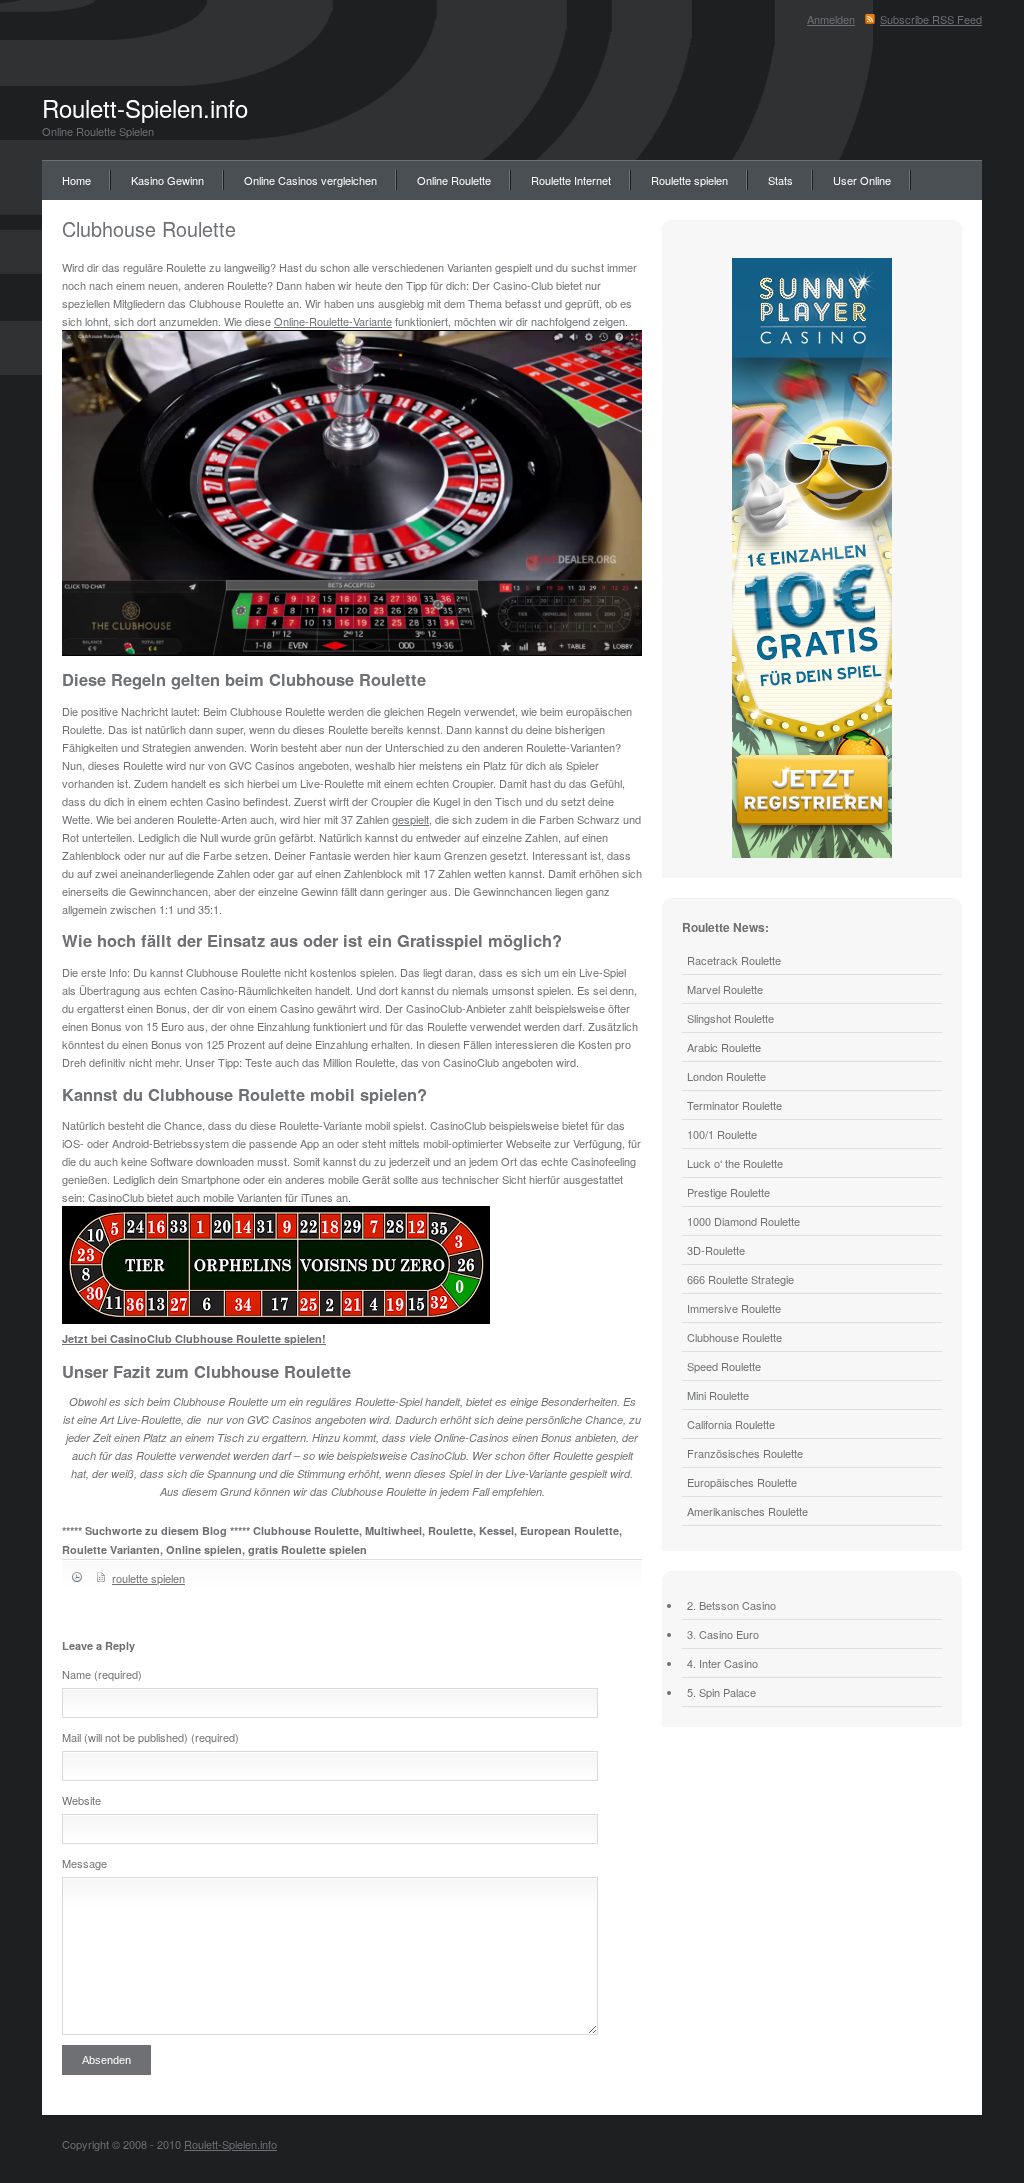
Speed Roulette (724, 1366)
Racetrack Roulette (734, 960)
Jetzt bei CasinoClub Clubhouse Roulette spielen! (194, 1338)
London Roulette (726, 1076)
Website (81, 1800)
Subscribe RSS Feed (931, 19)
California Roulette (731, 1424)
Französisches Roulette (745, 1453)
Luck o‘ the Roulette (735, 1163)
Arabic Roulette (724, 1047)
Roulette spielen (689, 180)
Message (84, 1863)
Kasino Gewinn (167, 180)
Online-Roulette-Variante (333, 321)
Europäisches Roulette (742, 1482)
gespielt (410, 819)
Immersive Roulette (734, 1308)
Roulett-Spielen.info (145, 107)
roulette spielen (148, 1578)
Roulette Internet (571, 180)
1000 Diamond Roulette (743, 1221)
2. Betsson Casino (731, 1605)
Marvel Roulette (725, 989)
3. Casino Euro (723, 1634)
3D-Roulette (716, 1250)
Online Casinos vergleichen (310, 180)
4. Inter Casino (722, 1663)
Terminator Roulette (734, 1105)
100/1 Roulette (722, 1134)
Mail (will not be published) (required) (150, 1737)
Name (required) (102, 1674)
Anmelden (831, 19)
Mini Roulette (718, 1395)
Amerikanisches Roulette (747, 1511)
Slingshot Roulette (730, 1018)
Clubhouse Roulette (149, 228)
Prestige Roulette (728, 1192)
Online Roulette (454, 180)
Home (76, 180)
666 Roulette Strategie (740, 1279)
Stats (780, 180)
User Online (862, 180)
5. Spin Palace (721, 1692)
